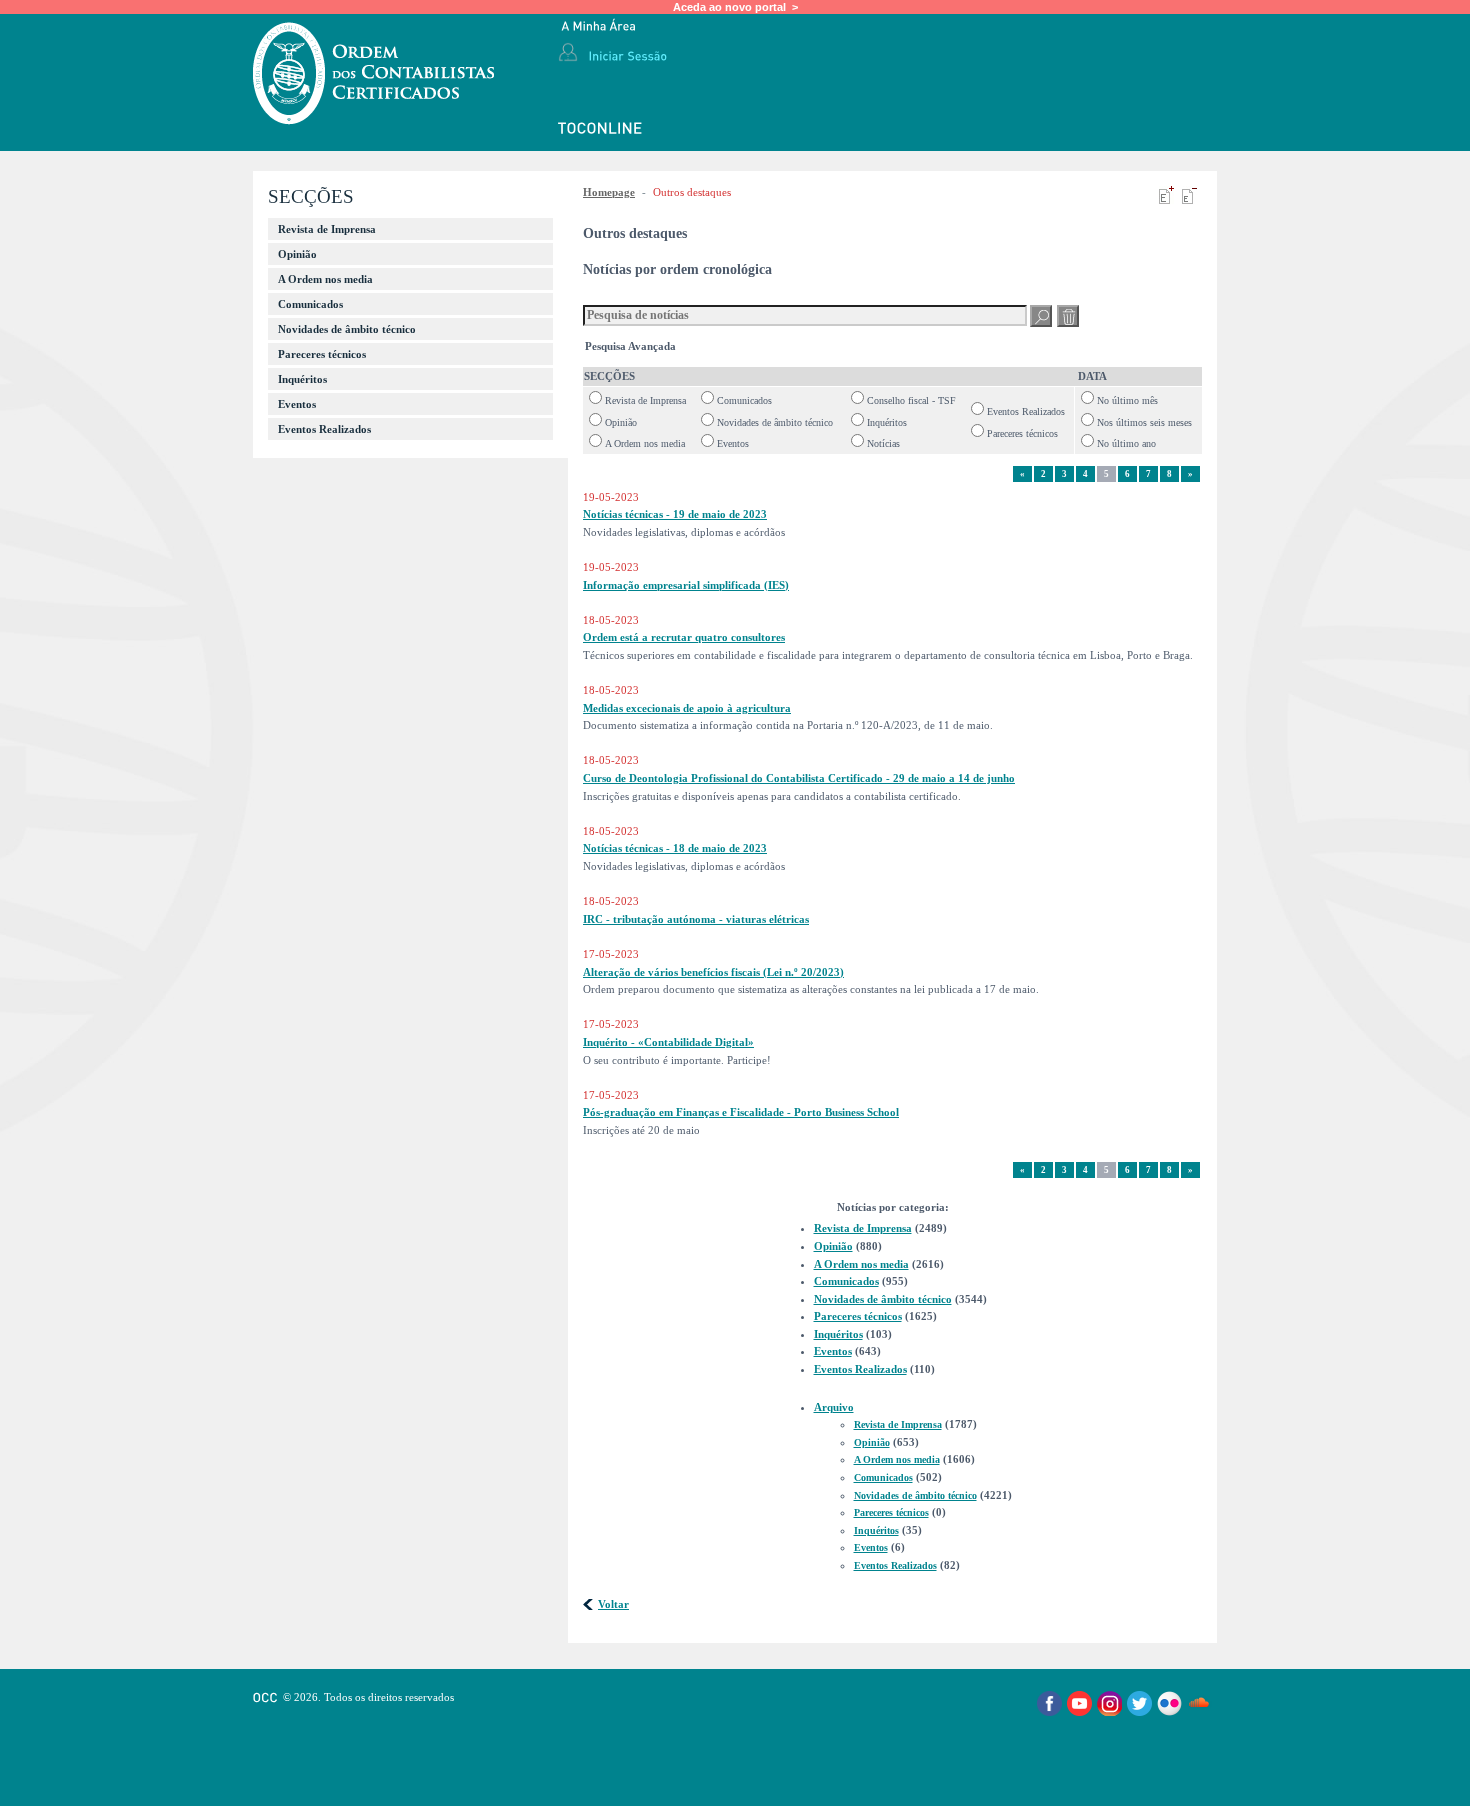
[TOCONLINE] (601, 129)
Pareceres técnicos (322, 354)
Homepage (609, 192)
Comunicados (310, 304)
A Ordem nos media (325, 279)
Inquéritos (302, 379)
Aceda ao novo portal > (735, 7)
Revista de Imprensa (327, 229)
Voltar (613, 1604)
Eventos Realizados (324, 429)
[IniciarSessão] (627, 55)
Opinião (297, 254)
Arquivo (834, 1407)
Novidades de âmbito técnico (347, 329)
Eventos (297, 404)
